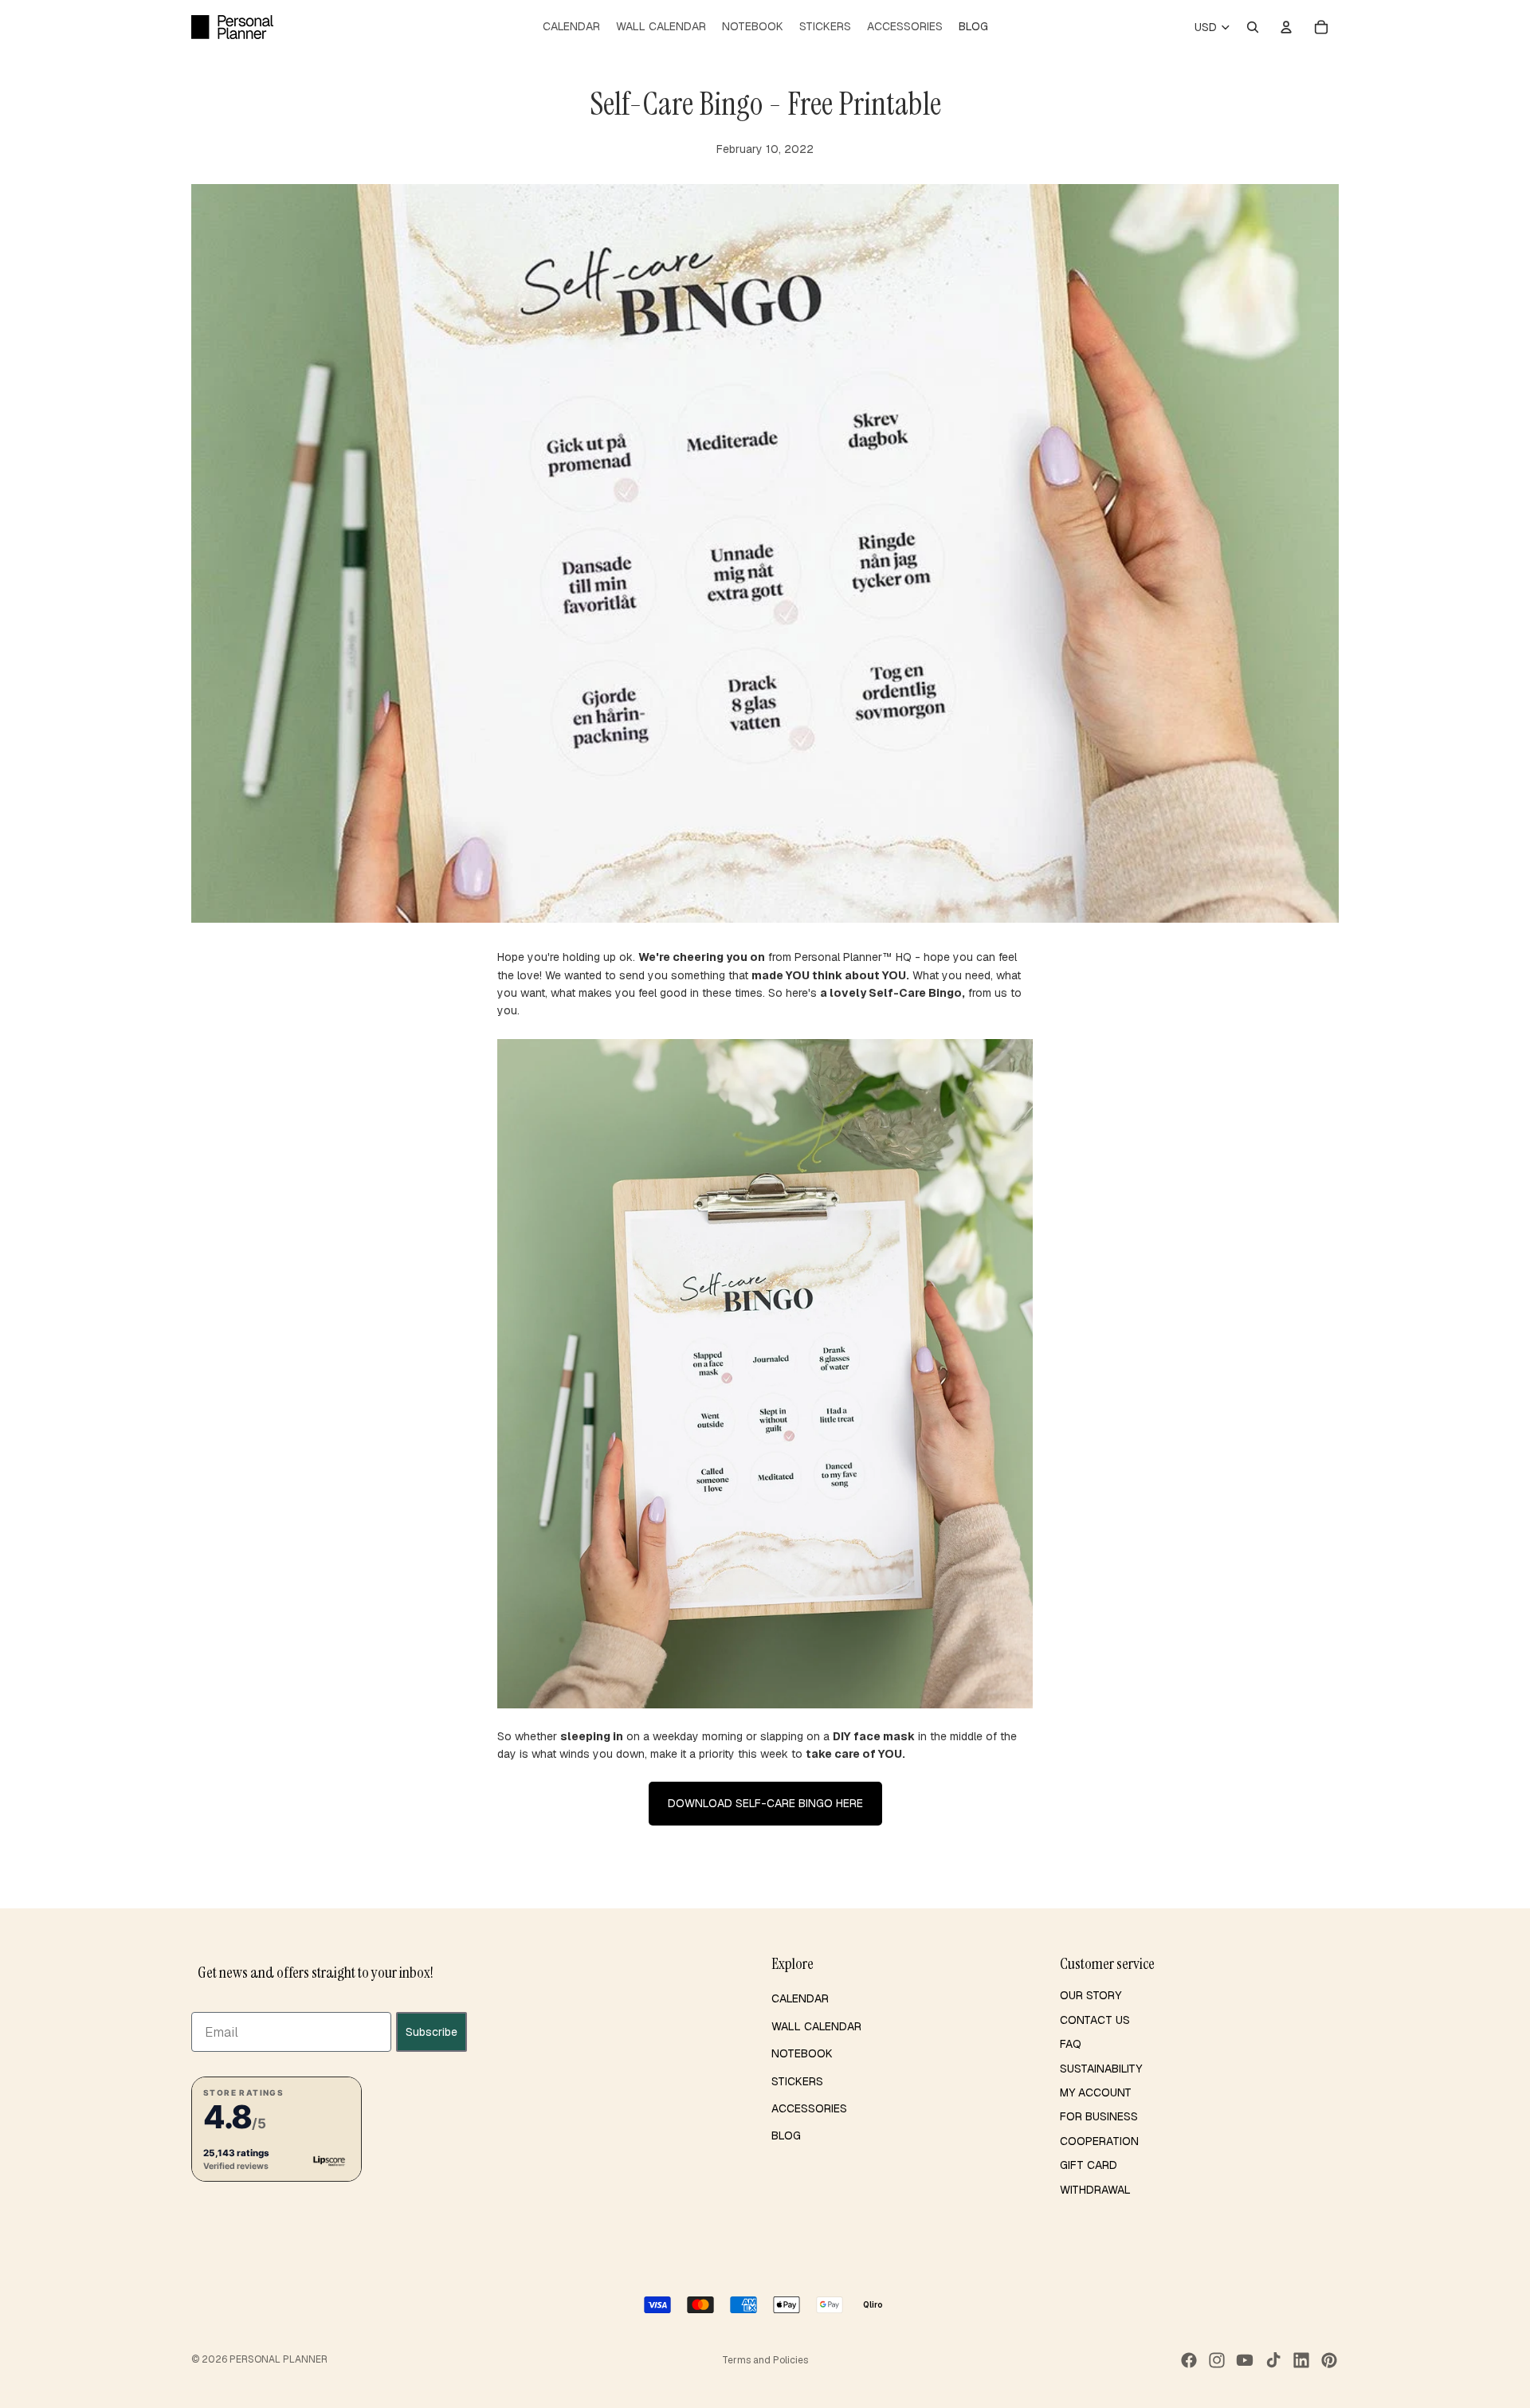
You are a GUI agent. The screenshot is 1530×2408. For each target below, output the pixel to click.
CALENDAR (800, 1998)
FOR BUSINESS (1099, 2116)
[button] (277, 2129)
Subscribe (432, 2032)
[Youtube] (1245, 2360)
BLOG (786, 2135)
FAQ (1071, 2044)
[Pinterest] (1329, 2360)
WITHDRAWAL (1095, 2190)
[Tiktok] (1273, 2360)
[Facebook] (1189, 2360)
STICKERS (797, 2081)
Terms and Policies (765, 2360)
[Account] (1286, 27)
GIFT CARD (1089, 2165)
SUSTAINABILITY (1101, 2069)
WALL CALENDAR (816, 2026)
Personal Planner (279, 2359)
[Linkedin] (1301, 2360)
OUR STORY (1091, 1995)
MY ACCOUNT (1096, 2092)
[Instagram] (1217, 2360)
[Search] (1253, 27)
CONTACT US (1095, 2020)
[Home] (232, 27)
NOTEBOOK (802, 2053)
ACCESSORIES (809, 2108)
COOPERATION (1099, 2141)
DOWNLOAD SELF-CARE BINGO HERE (765, 1803)
